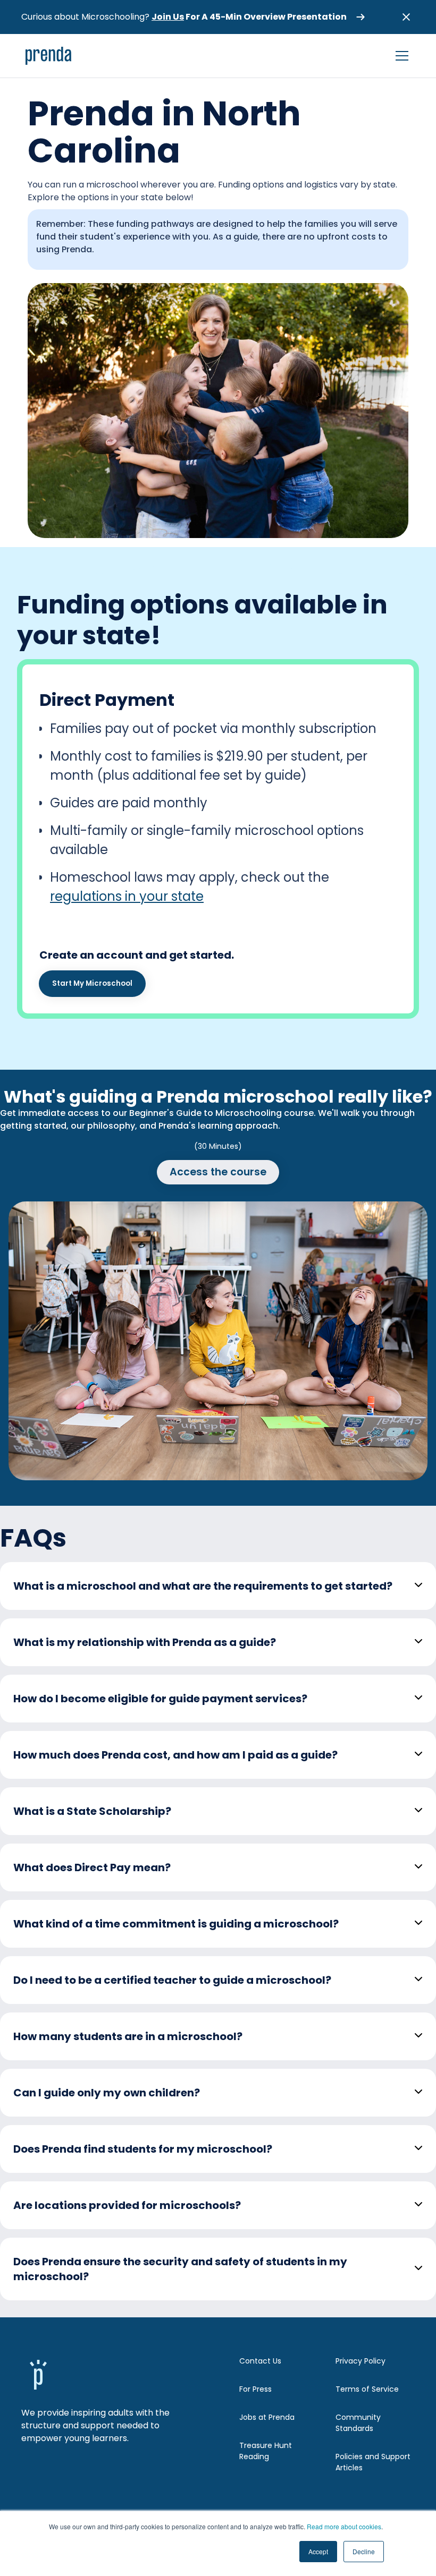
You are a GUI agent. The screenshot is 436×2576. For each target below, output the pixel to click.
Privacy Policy (360, 2361)
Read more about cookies (344, 2526)
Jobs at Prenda (267, 2417)
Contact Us (260, 2361)
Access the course (218, 1172)
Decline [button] (364, 2551)
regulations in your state (127, 896)
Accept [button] (318, 2551)
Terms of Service (367, 2389)
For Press (255, 2389)
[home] (49, 56)
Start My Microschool (92, 983)
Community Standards (358, 2423)
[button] (400, 56)
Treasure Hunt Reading (266, 2451)
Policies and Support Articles (373, 2462)
